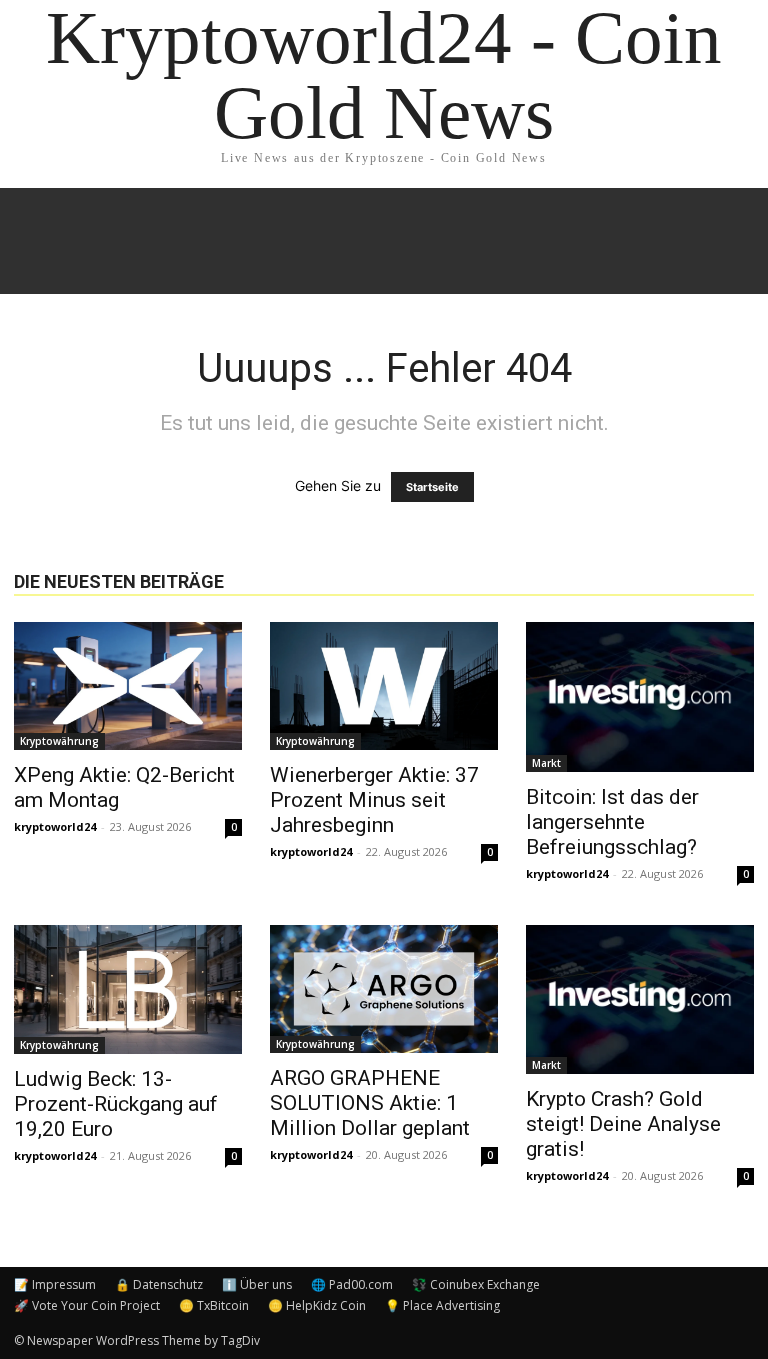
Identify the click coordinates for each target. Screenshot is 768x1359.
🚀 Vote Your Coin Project (87, 1305)
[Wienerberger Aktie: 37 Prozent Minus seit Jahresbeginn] (384, 686)
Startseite (432, 487)
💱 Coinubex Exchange (476, 1284)
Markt (546, 763)
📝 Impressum (55, 1284)
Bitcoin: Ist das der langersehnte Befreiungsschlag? (612, 822)
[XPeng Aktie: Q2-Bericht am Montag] (128, 686)
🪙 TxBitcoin (214, 1305)
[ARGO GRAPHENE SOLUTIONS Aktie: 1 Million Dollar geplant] (384, 989)
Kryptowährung (59, 741)
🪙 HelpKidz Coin (317, 1305)
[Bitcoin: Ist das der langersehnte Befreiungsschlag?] (640, 697)
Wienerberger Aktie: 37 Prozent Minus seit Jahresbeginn (374, 800)
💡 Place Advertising (442, 1305)
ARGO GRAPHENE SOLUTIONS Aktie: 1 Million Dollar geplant (370, 1103)
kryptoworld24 (55, 826)
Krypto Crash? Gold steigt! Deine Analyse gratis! (623, 1124)
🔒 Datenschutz (159, 1284)
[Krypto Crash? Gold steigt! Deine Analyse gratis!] (640, 1000)
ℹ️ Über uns (257, 1284)
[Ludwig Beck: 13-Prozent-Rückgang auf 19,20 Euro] (128, 989)
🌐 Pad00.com (352, 1284)
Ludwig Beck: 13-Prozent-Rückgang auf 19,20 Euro (116, 1104)
